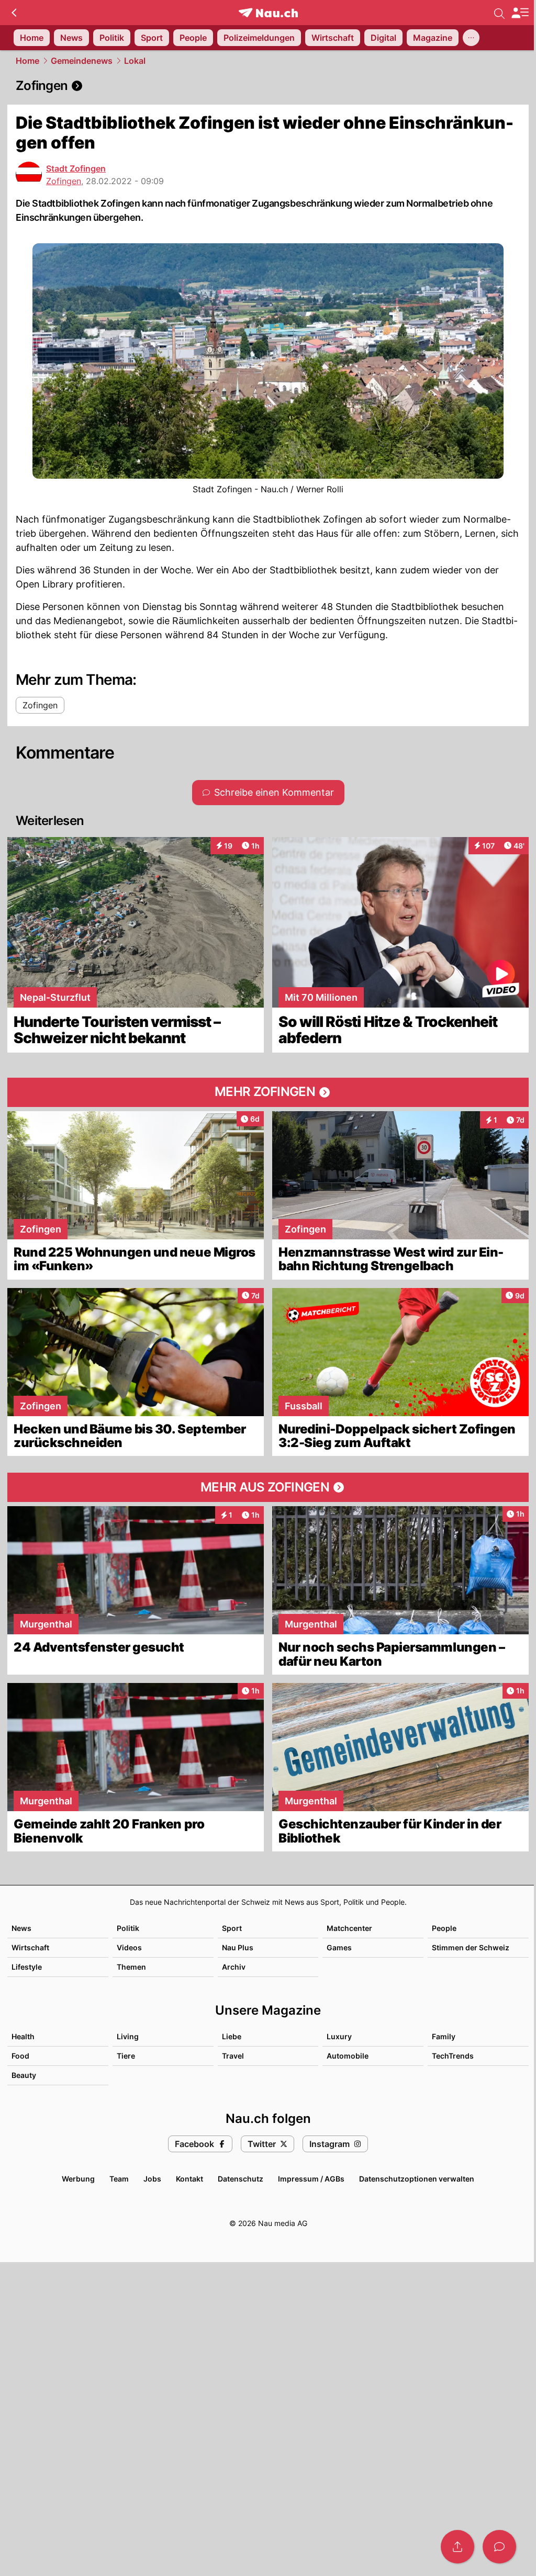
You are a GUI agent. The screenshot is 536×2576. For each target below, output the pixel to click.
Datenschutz (241, 2179)
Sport (232, 1928)
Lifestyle (27, 1967)
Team (119, 2179)
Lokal (135, 61)
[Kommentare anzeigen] (499, 2547)
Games (339, 1947)
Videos (129, 1947)
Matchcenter (349, 1928)
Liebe (232, 2036)
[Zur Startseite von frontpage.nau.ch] (268, 13)
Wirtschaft (30, 1947)
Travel (233, 2056)
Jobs (152, 2179)
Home (27, 61)
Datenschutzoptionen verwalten (417, 2179)
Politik (128, 1928)
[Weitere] (471, 38)
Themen (131, 1967)
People (444, 1928)
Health (23, 2036)
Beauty (24, 2075)
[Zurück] (14, 13)
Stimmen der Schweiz (471, 1947)
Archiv (234, 1967)
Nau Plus (238, 1947)
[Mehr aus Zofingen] (268, 1487)
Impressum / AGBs (311, 2179)
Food (20, 2056)
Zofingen (64, 181)
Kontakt (189, 2179)
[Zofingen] (268, 86)
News (21, 1928)
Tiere (126, 2056)
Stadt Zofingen (76, 168)
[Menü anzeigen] (520, 13)
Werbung (78, 2179)
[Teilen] (457, 2547)
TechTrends (453, 2056)
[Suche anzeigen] (499, 13)
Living (128, 2036)
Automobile (348, 2056)
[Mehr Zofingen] (268, 1092)
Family (444, 2036)
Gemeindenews (82, 61)
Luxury (339, 2036)
